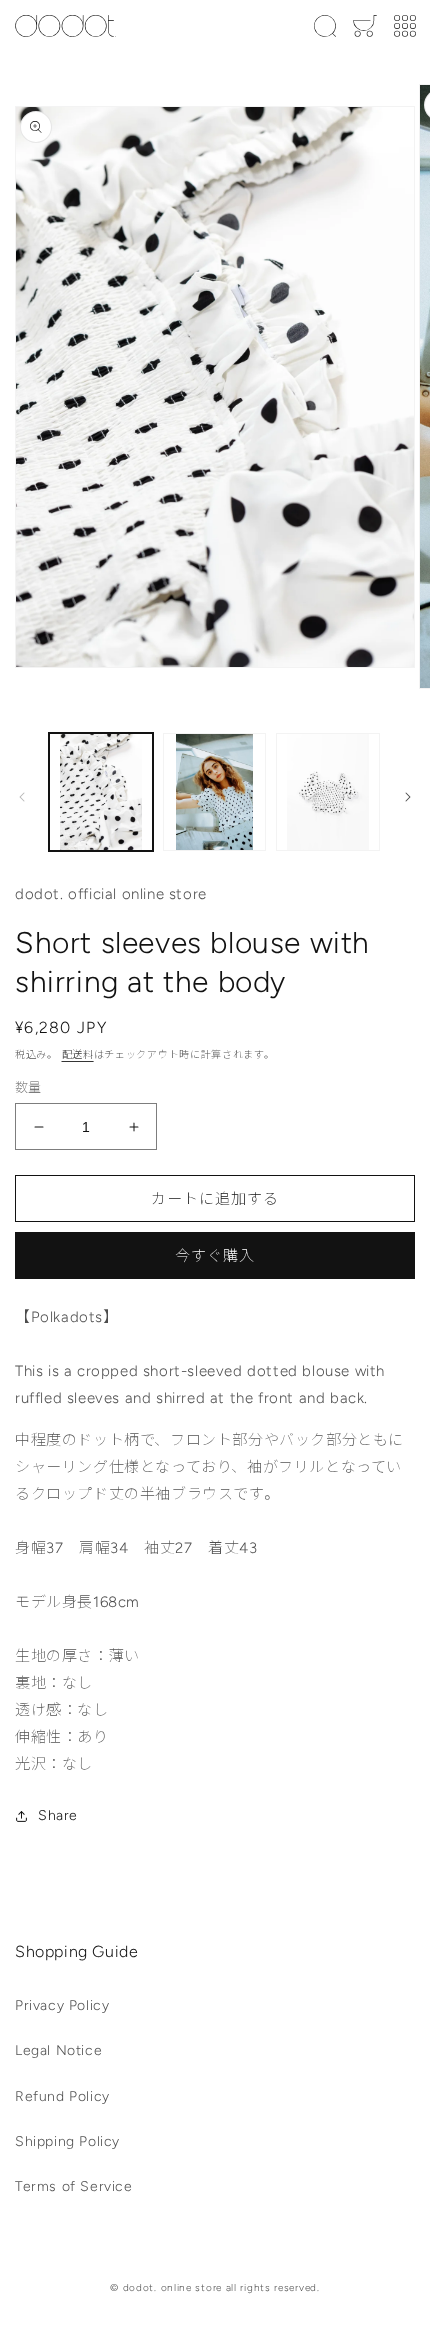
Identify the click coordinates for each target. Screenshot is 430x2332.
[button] (325, 26)
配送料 (78, 1054)
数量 (28, 1087)
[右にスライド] (408, 797)
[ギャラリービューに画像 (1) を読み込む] (101, 792)
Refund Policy (62, 2096)
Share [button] (58, 1815)
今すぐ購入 (215, 1256)
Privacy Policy (62, 2005)
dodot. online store (172, 2287)
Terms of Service (74, 2186)
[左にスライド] (22, 797)
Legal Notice (58, 2050)
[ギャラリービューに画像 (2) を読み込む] (215, 792)
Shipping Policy (67, 2141)
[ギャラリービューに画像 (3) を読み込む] (328, 792)
